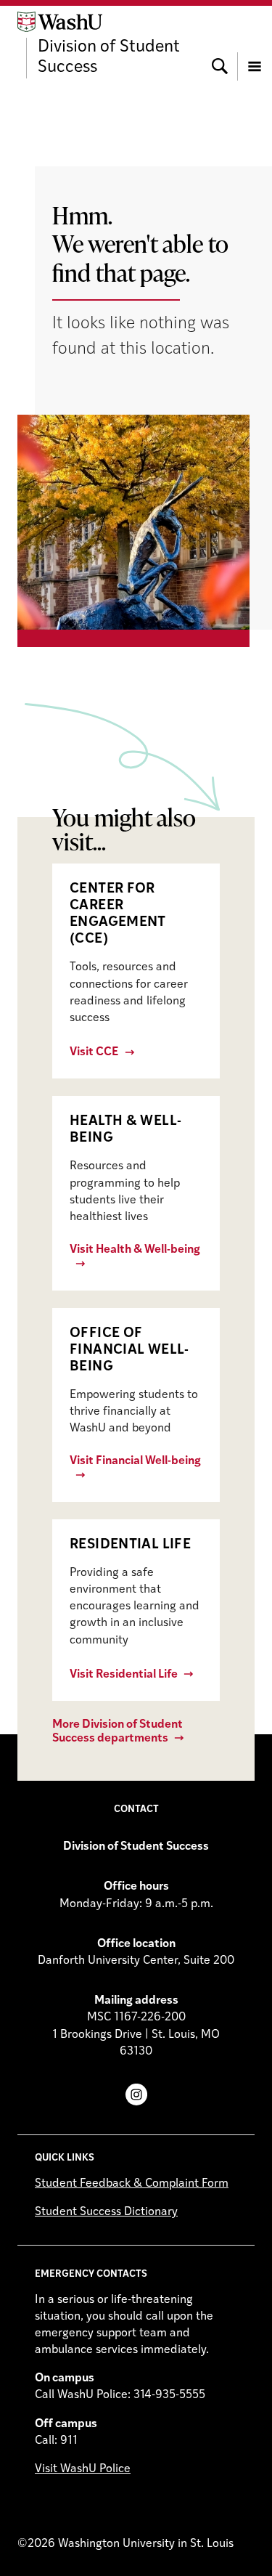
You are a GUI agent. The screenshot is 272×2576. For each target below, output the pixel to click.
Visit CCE (94, 1052)
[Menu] (255, 45)
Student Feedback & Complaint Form (132, 2184)
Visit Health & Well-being (135, 1250)
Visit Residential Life (124, 1675)
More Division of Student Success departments (118, 1732)
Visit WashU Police (83, 2469)
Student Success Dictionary (106, 2212)
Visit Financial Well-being (135, 1461)
